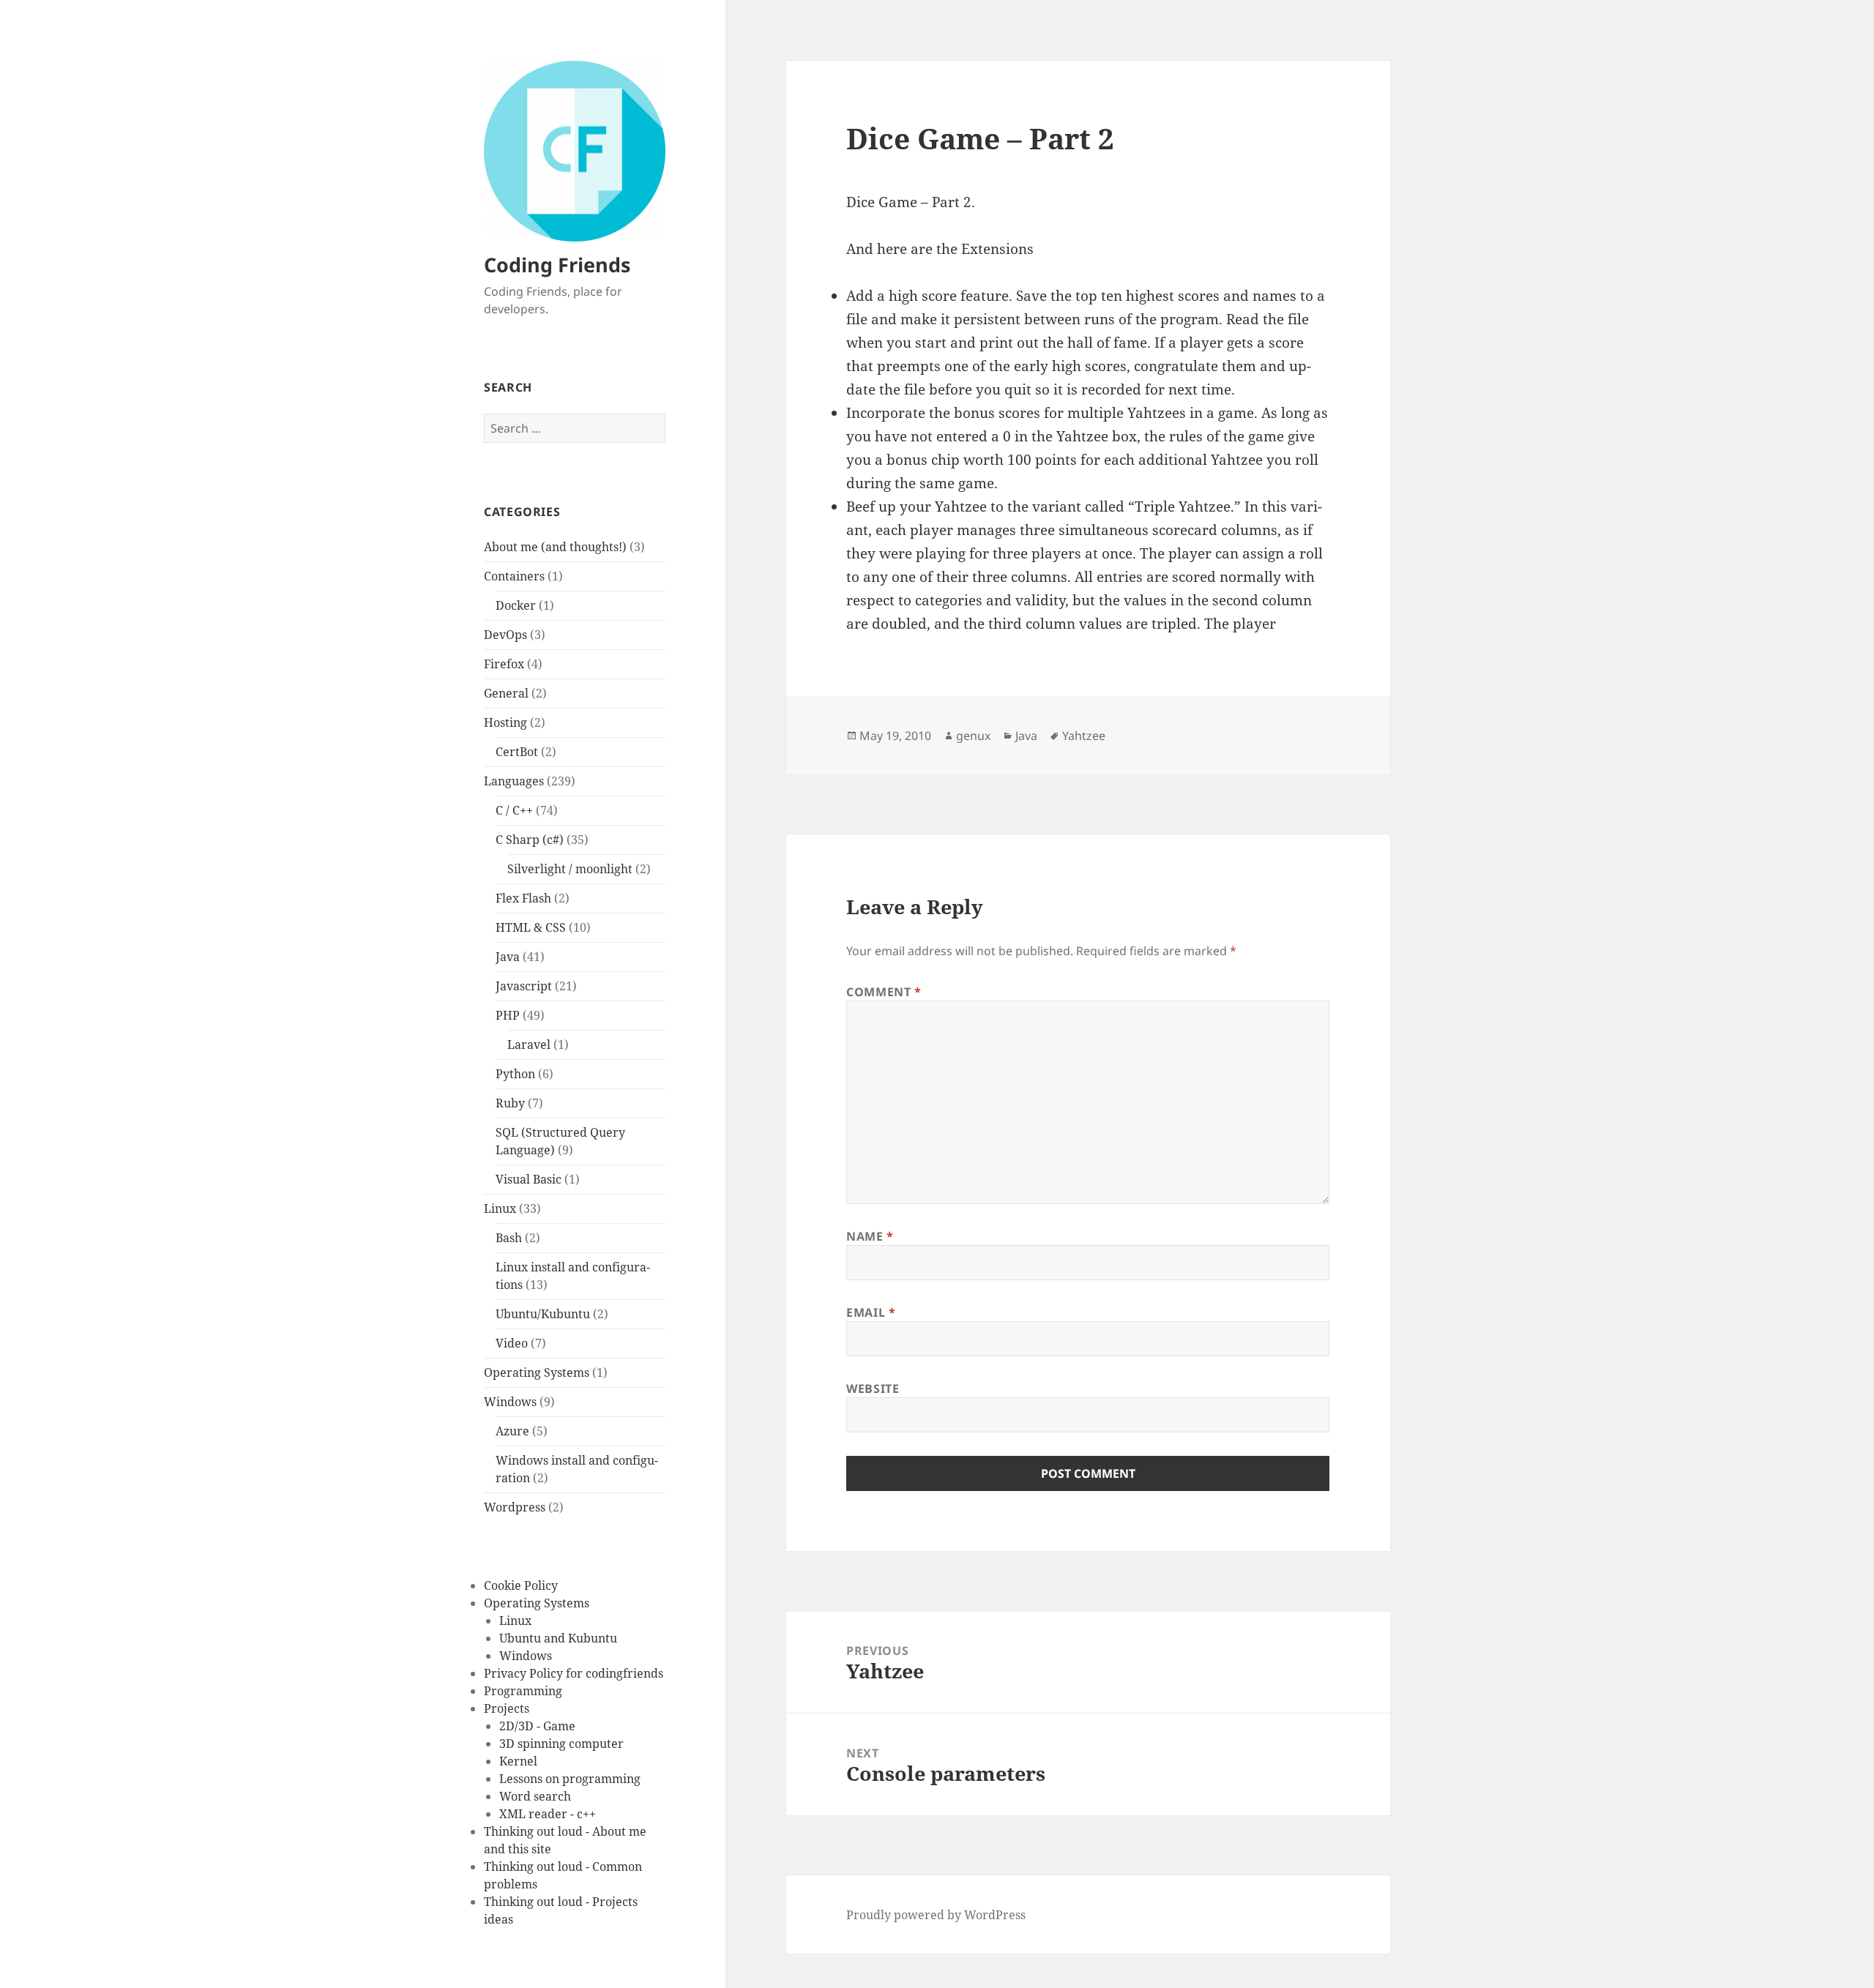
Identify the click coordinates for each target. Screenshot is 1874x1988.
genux (973, 736)
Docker (516, 605)
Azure (512, 1431)
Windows (510, 1402)
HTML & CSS (531, 927)
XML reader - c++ (548, 1814)
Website (873, 1389)
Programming (523, 1691)
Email (871, 1312)
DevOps (505, 635)
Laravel (529, 1045)
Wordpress (515, 1507)
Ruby (510, 1103)
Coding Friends (557, 265)
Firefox (504, 664)
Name (870, 1236)
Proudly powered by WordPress (936, 1915)
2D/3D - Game (537, 1726)
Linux (500, 1208)
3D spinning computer (561, 1744)
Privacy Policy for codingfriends (574, 1673)
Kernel (518, 1761)
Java (508, 957)
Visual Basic (529, 1179)
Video (512, 1343)
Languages (514, 781)
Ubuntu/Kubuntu (543, 1314)
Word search (535, 1796)
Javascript (524, 986)
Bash (509, 1238)
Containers (514, 576)
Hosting (505, 722)
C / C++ (514, 810)
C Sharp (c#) (530, 840)
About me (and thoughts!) (555, 547)
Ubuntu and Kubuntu (558, 1638)
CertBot (517, 752)
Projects (507, 1708)
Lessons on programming (570, 1779)
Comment (884, 992)
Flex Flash (523, 898)
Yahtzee (1084, 736)
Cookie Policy (521, 1585)
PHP (508, 1015)
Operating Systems (537, 1372)
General (506, 693)
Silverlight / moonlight (570, 869)
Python (515, 1074)
